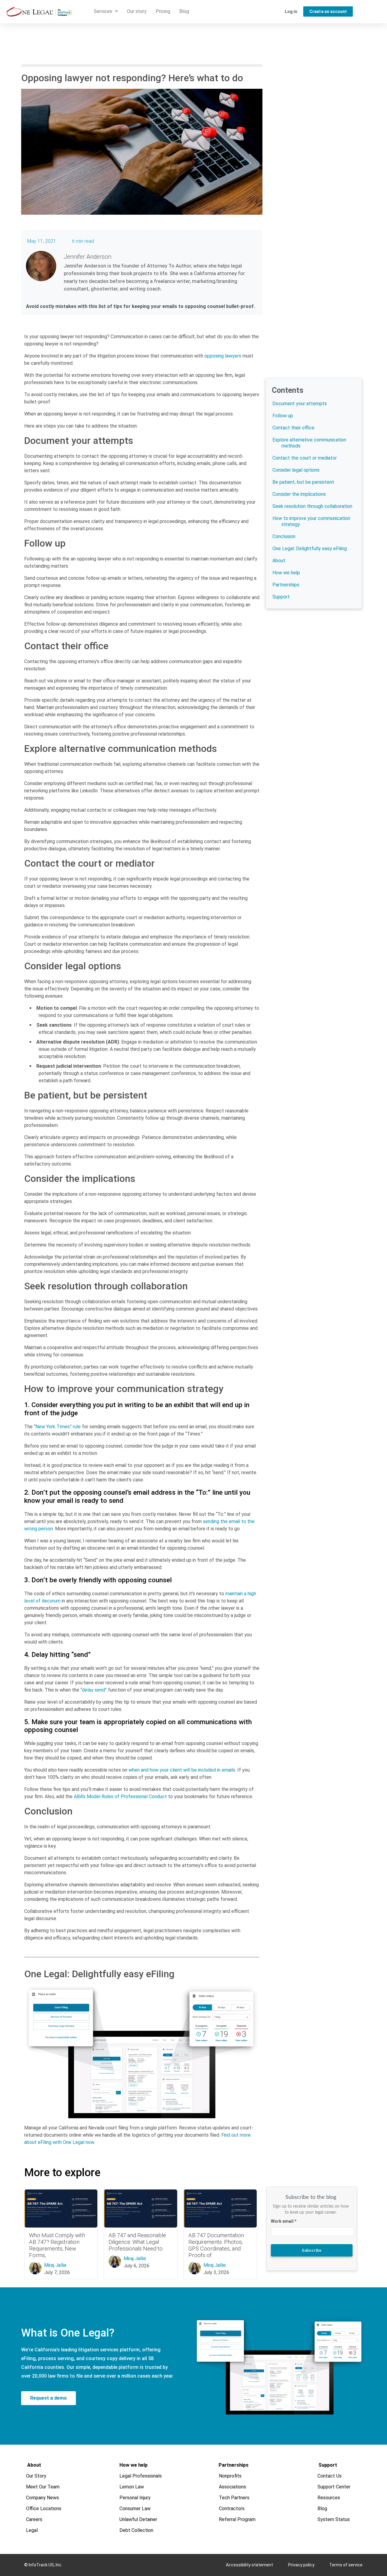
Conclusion (284, 536)
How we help (286, 573)
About (279, 561)
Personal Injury (135, 2498)
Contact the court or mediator (305, 458)
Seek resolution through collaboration (312, 506)
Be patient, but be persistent (303, 482)
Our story (137, 11)
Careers (34, 2519)
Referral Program (237, 2519)
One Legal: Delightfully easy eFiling (310, 549)
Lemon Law (132, 2487)
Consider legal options (296, 470)
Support (281, 597)
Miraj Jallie (55, 2265)
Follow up (283, 416)
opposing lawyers (223, 356)
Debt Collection (136, 2530)
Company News (43, 2498)
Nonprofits (231, 2476)
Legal (32, 2530)
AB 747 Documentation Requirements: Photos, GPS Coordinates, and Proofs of (216, 2245)
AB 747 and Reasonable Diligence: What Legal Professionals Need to (137, 2242)
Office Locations (44, 2509)
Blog (184, 11)
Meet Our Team (43, 2487)
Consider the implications (299, 494)
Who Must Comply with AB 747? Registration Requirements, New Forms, (57, 2245)
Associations (233, 2487)
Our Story (36, 2476)
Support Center (334, 2487)
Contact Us (330, 2476)
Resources (329, 2498)
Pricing (163, 11)
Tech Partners (234, 2498)
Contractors (232, 2509)
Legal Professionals (141, 2476)
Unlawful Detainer (138, 2519)
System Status (334, 2519)
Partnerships (286, 585)
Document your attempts (300, 404)
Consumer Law (135, 2509)
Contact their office (293, 428)
